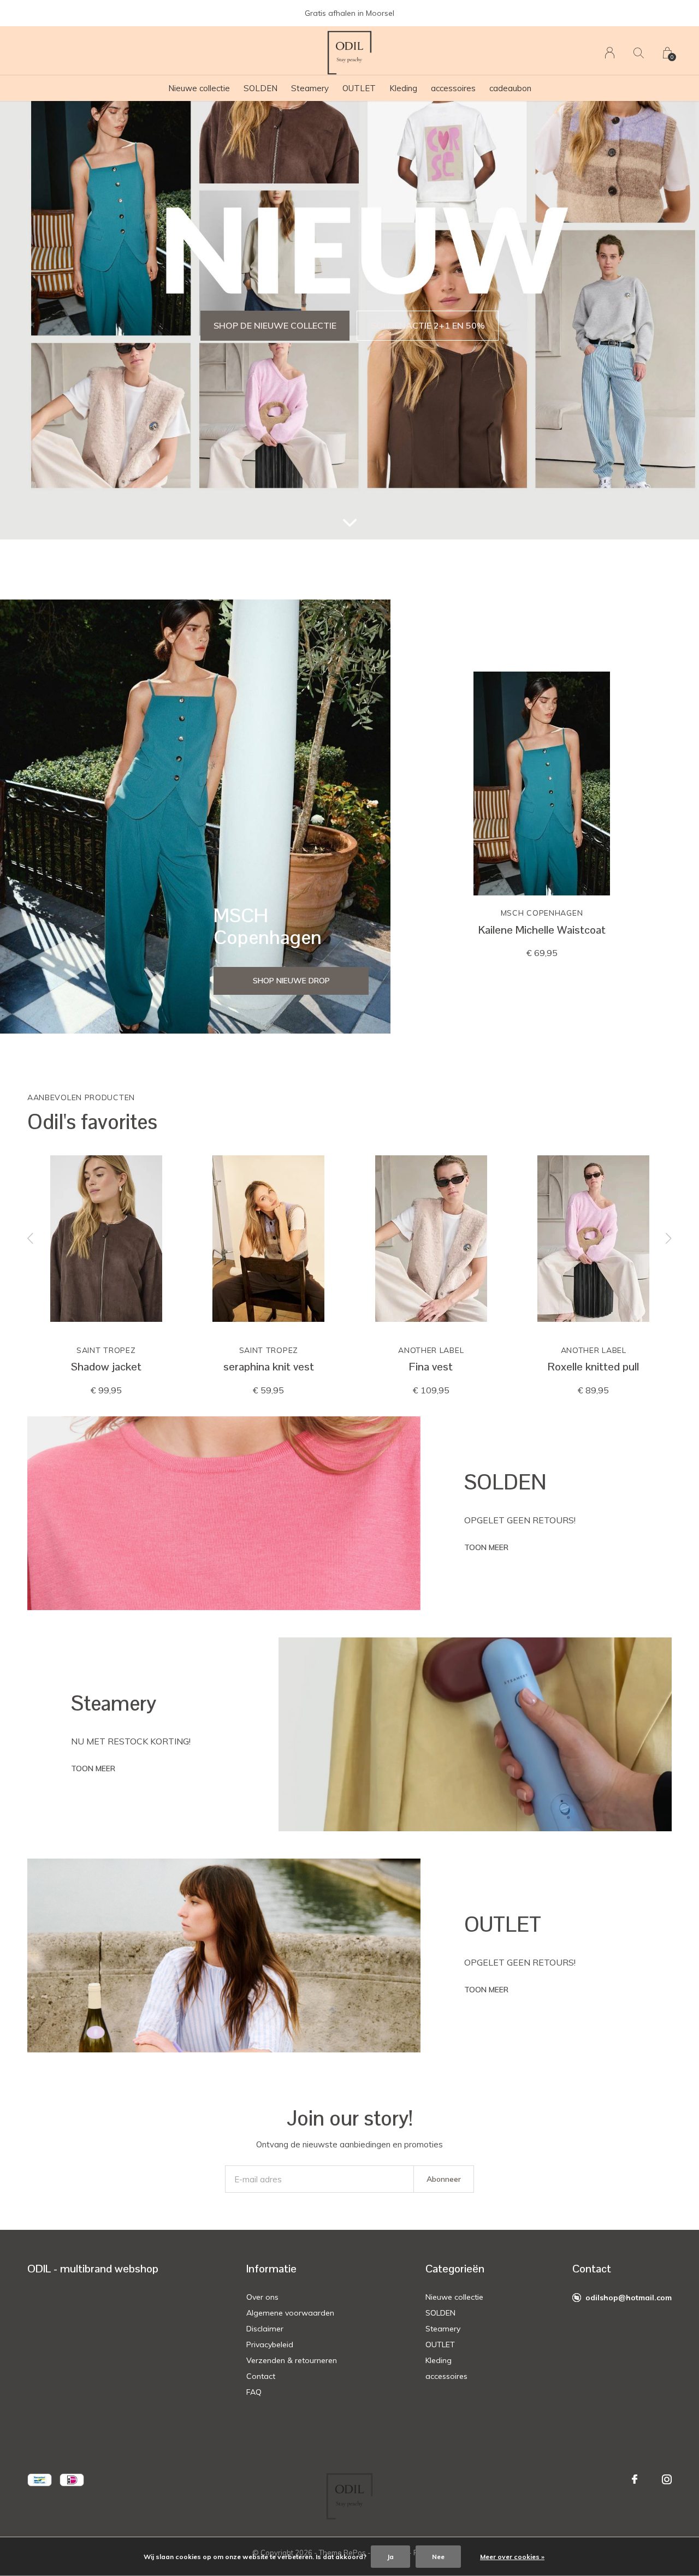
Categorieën (455, 2269)
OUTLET (359, 88)
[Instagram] (667, 2479)
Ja (390, 2557)
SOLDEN (260, 88)
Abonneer (444, 2179)
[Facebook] (635, 2479)
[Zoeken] (639, 53)
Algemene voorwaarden (290, 2313)
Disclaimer (265, 2329)
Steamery (310, 88)
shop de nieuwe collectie (275, 325)
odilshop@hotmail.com (629, 2298)
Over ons (262, 2297)
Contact (261, 2376)
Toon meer (486, 1547)
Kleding (403, 88)
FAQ (254, 2392)
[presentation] (31, 1239)
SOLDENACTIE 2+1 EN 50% (428, 325)
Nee (438, 2557)
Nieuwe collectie (199, 88)
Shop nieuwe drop (291, 981)
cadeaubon (510, 88)
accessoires (453, 88)
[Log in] (610, 53)
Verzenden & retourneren (292, 2360)
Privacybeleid (270, 2344)
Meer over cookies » (512, 2557)
